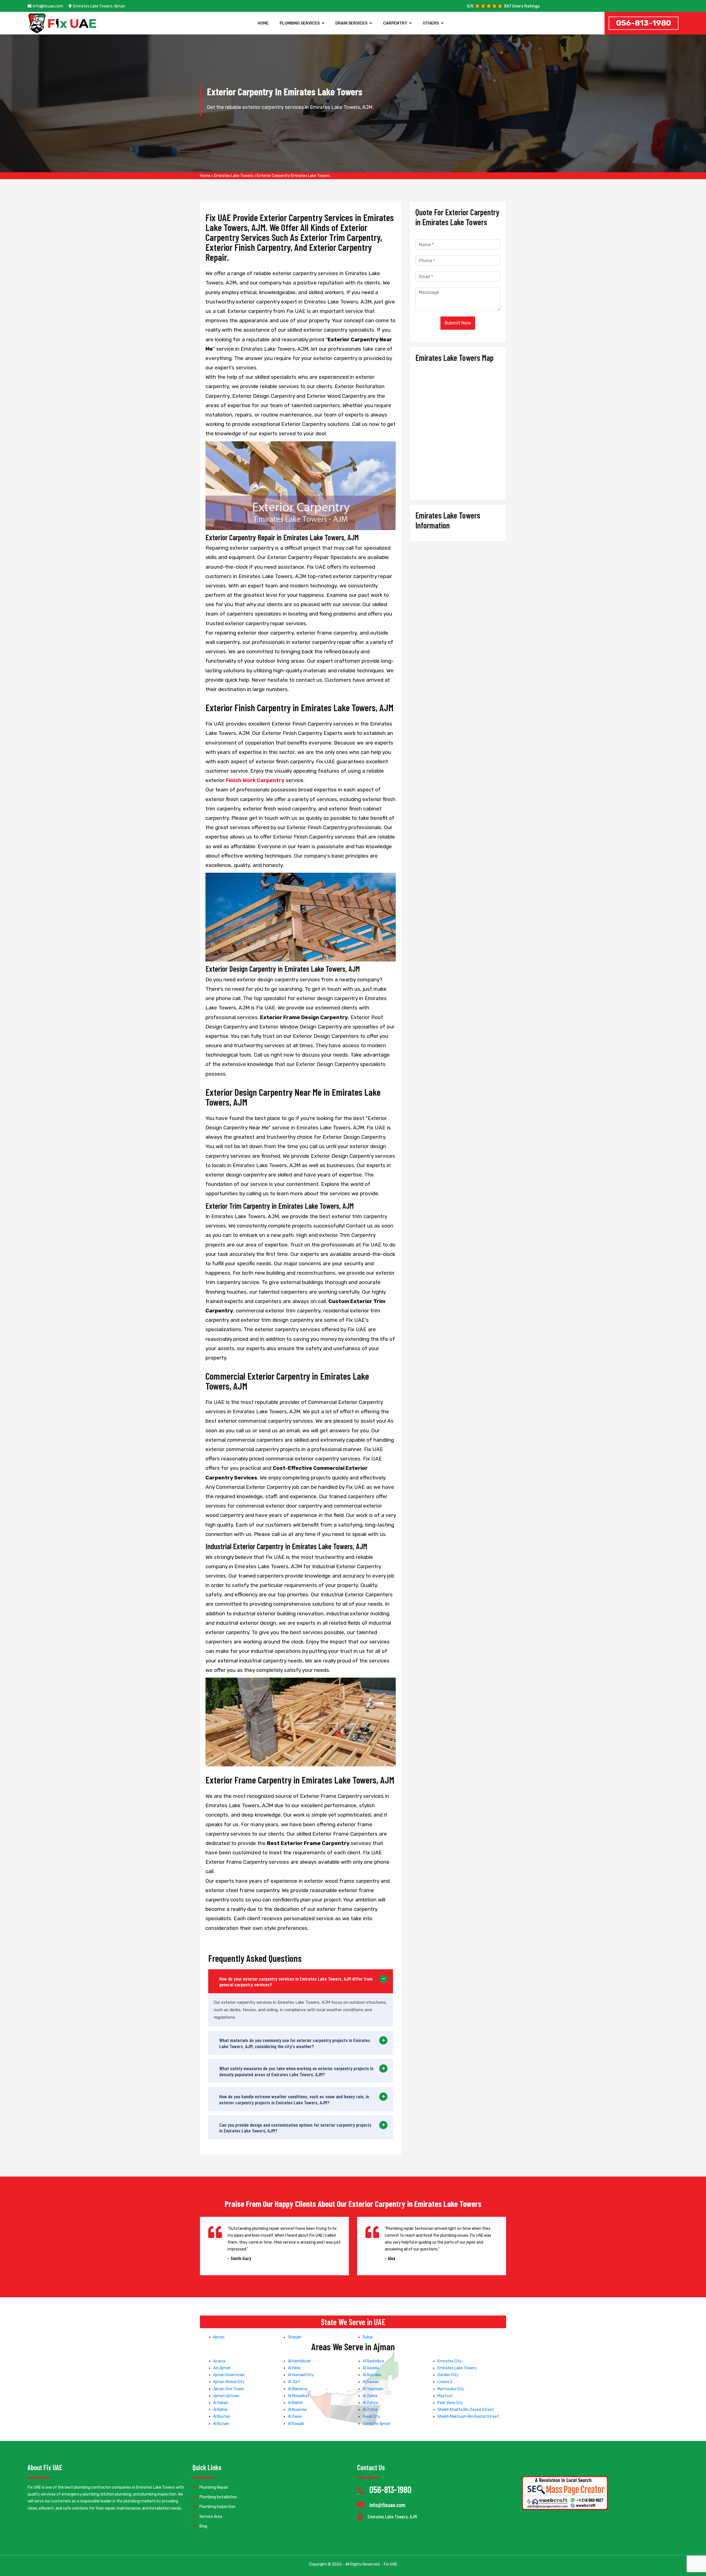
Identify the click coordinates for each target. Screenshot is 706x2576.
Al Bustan (222, 2417)
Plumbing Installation (218, 2497)
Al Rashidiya (373, 2361)
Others (431, 23)
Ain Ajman (222, 2368)
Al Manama (298, 2389)
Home (263, 23)
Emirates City (450, 2361)
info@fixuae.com (48, 6)
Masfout (445, 2396)
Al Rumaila (372, 2375)
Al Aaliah (221, 2403)
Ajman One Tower (229, 2389)
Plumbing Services (300, 23)
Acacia (219, 2361)
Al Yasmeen (373, 2389)
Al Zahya (370, 2403)
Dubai (368, 2337)
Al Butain (221, 2424)
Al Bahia (220, 2410)
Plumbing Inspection (217, 2507)
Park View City (450, 2403)
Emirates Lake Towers (234, 176)
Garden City (448, 2375)
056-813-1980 (644, 23)
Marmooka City (451, 2389)
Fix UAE (391, 2564)
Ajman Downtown (229, 2375)
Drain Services (351, 23)
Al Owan (295, 2417)
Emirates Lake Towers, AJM (392, 2517)
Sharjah (295, 2337)
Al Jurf (294, 2382)
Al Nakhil (295, 2403)
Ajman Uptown (226, 2396)
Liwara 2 (445, 2382)
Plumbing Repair (214, 2487)
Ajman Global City (229, 2382)
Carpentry (395, 23)
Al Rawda (371, 2368)
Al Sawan (371, 2382)
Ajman (219, 2337)
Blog (203, 2526)
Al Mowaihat (299, 2396)
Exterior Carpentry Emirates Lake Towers (293, 176)
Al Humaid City (301, 2375)
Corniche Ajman (377, 2424)
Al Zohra (370, 2410)
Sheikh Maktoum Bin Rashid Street (468, 2417)
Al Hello (294, 2368)
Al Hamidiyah (299, 2361)
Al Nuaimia (297, 2410)
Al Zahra (370, 2396)
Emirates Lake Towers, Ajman (99, 6)
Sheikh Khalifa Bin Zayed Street (466, 2410)
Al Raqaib (296, 2424)
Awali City (371, 2417)
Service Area (211, 2517)
